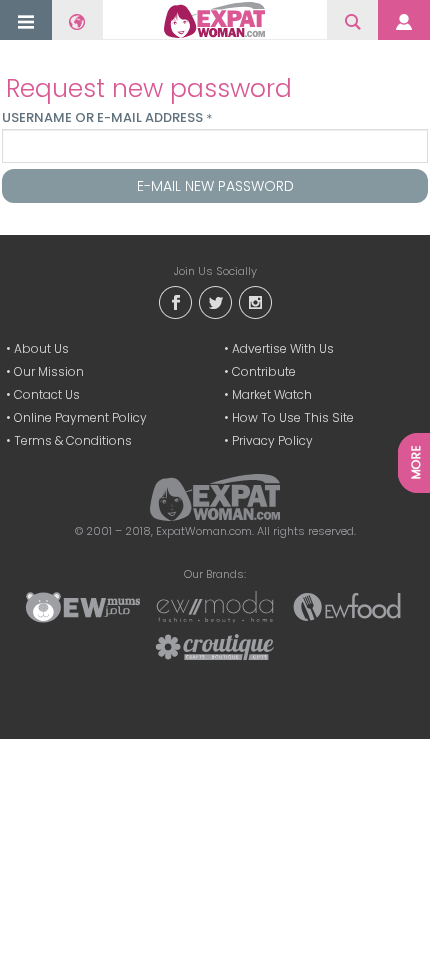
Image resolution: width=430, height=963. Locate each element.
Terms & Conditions (73, 440)
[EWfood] (347, 606)
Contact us (47, 394)
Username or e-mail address (107, 118)
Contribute (264, 371)
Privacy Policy (272, 440)
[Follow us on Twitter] (215, 301)
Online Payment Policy (80, 417)
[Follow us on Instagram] (255, 301)
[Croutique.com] (215, 646)
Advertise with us (283, 348)
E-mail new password (215, 186)
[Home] (215, 20)
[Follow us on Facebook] (175, 301)
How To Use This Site (293, 417)
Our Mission (49, 371)
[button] (26, 21)
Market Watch (272, 394)
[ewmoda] (215, 606)
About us (41, 348)
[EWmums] (83, 606)
